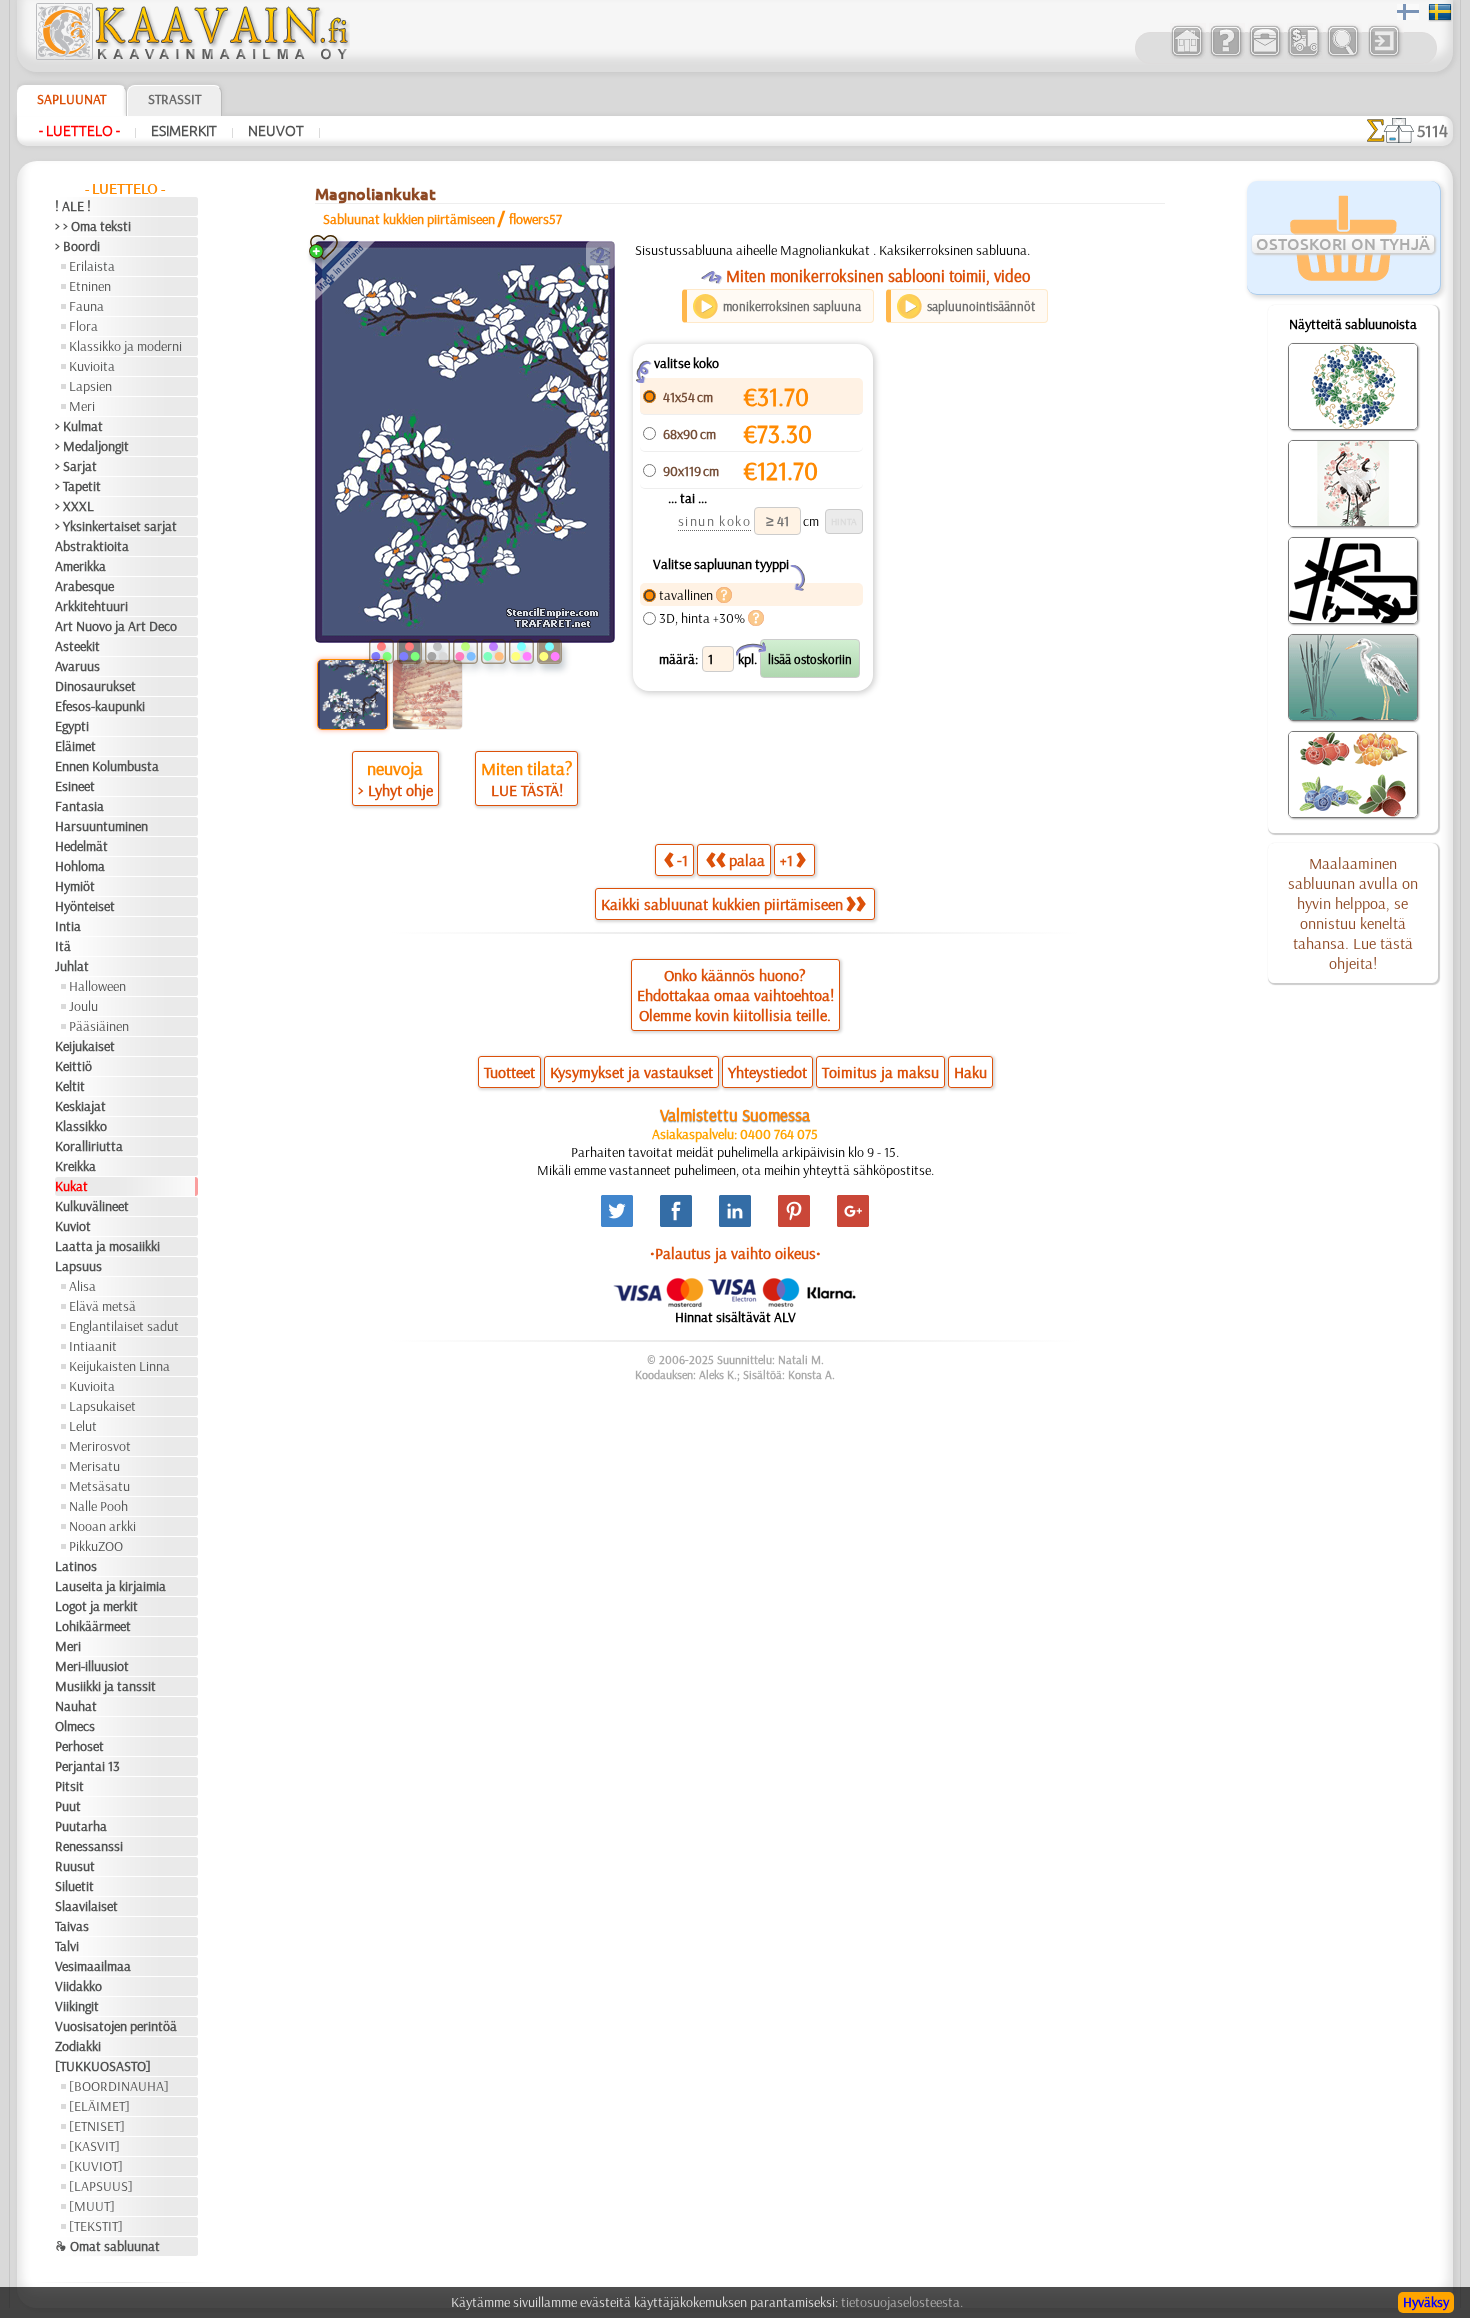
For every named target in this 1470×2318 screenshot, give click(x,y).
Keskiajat (80, 1106)
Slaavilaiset (86, 1906)
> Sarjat (76, 466)
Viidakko (78, 1986)
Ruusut (75, 1866)
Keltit (70, 1086)
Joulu (83, 1006)
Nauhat (76, 1706)
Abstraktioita (92, 546)
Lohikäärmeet (93, 1626)
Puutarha (81, 1826)
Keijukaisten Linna (119, 1366)
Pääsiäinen (99, 1026)
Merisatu (94, 1466)
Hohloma (80, 866)
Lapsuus (78, 1266)
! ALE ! (73, 206)
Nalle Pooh (98, 1506)
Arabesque (84, 586)
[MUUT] (92, 2206)
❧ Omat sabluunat (107, 2246)
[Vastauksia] (1225, 54)
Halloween (97, 986)
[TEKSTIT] (96, 2226)
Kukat (71, 1186)
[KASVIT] (94, 2146)
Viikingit (77, 2006)
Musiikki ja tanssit (105, 1686)
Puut (68, 1806)
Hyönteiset (85, 906)
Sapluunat (71, 99)
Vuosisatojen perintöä (116, 2026)
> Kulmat (79, 426)
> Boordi (77, 246)
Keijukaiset (85, 1046)
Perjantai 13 (87, 1766)
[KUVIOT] (96, 2166)
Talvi (67, 1946)
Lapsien (90, 386)
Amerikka (80, 566)
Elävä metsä (102, 1306)
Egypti (72, 726)
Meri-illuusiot (92, 1666)
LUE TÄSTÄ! (527, 790)
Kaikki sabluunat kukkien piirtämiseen (722, 904)
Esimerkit (184, 131)
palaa (747, 860)
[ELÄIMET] (99, 2106)
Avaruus (77, 666)
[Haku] (1342, 54)
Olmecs (75, 1726)
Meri (82, 406)
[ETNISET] (97, 2126)
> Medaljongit (92, 446)
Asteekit (77, 646)
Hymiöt (75, 886)
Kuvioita (92, 366)
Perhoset (79, 1746)
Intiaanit (93, 1346)
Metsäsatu (99, 1486)
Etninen (90, 286)
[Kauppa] (1186, 54)
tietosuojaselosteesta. (902, 2302)
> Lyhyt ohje (395, 790)
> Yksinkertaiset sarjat (116, 526)
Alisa (82, 1286)
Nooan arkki (102, 1526)
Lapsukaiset (102, 1406)
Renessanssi (89, 1846)
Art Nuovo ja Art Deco (116, 626)
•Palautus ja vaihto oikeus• (735, 1253)
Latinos (76, 1566)
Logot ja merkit (96, 1606)
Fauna (86, 306)
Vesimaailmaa (93, 1966)
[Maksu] (1303, 54)
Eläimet (75, 746)
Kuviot (73, 1226)
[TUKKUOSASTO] (103, 2066)
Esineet (75, 786)
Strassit (174, 99)
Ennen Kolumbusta (107, 766)
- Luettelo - (79, 131)
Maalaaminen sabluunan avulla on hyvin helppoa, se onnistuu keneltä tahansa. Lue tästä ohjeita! (1353, 913)
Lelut (83, 1426)
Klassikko (81, 1126)
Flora (83, 326)
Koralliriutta (89, 1146)
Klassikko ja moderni (125, 346)
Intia (68, 926)
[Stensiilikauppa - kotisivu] (191, 55)
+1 (786, 860)
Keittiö (73, 1066)
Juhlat (72, 966)
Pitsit (69, 1786)
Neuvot (276, 131)
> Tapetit (78, 486)
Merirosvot (100, 1446)
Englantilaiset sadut (124, 1326)
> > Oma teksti (93, 226)
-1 (682, 860)
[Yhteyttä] (1264, 54)
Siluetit (74, 1886)
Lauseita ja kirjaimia (110, 1586)
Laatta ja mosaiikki (107, 1246)
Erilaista (92, 266)
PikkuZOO (96, 1546)
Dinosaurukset (95, 686)
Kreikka (75, 1166)
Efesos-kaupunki (100, 706)
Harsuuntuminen (101, 826)
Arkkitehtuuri (91, 606)
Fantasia (79, 806)
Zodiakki (78, 2046)
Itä (63, 946)
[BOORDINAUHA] (119, 2086)
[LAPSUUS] (101, 2186)
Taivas (72, 1926)
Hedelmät (81, 846)
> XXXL (74, 506)
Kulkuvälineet (92, 1206)
